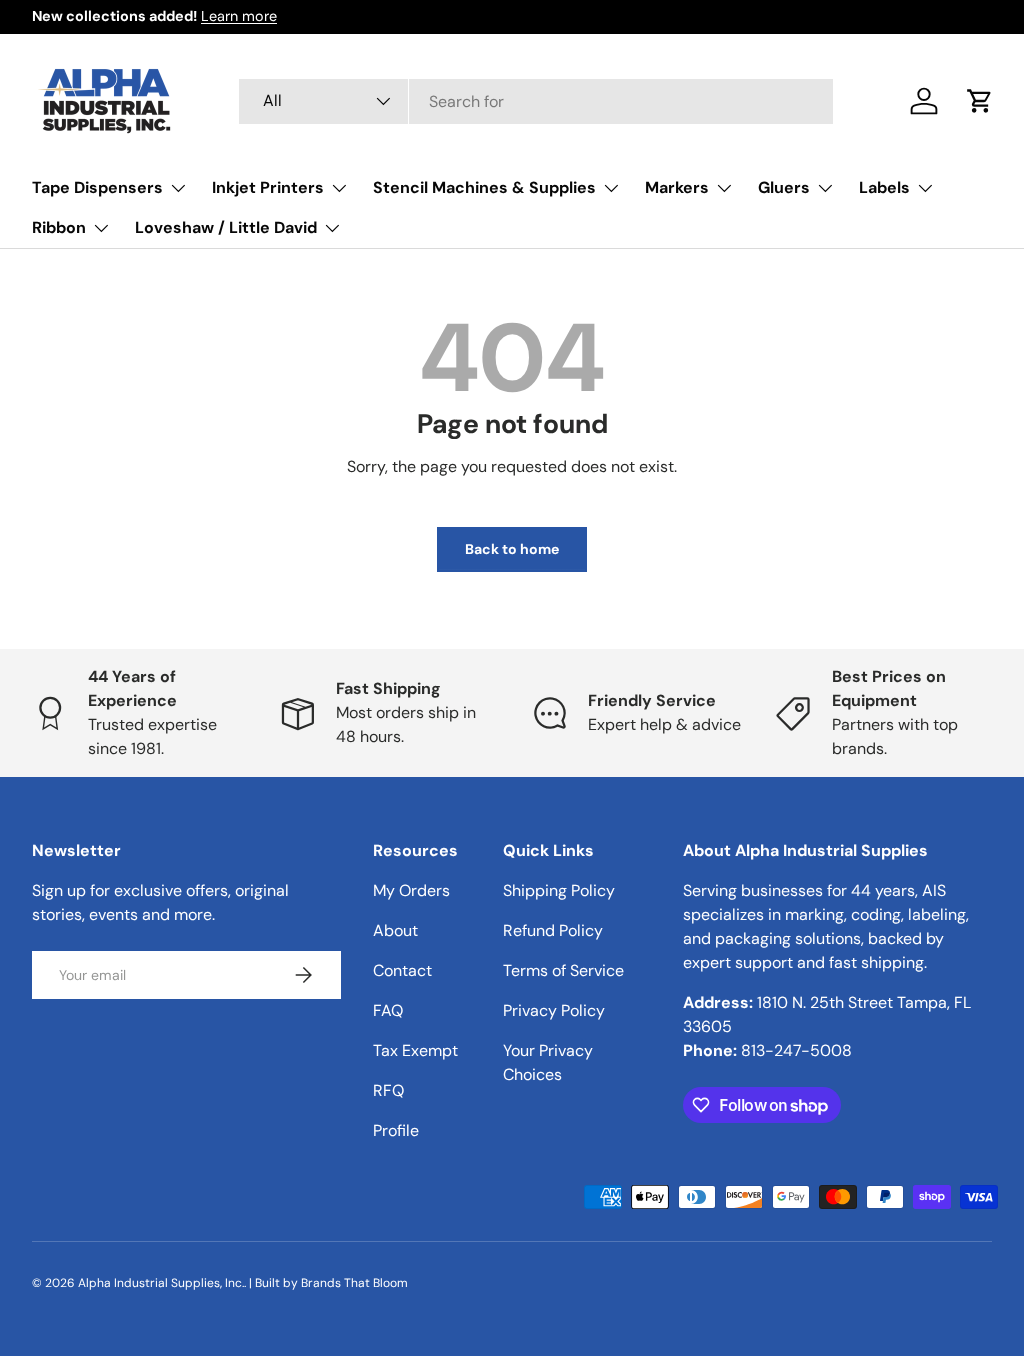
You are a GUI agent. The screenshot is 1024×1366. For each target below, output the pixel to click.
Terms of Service (563, 970)
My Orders (411, 890)
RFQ (388, 1090)
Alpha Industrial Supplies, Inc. (161, 1283)
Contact (402, 970)
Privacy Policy (554, 1010)
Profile (396, 1130)
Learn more (239, 16)
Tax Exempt (415, 1050)
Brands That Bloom (354, 1283)
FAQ (388, 1010)
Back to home (512, 549)
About (395, 930)
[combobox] (536, 101)
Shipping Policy (559, 890)
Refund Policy (553, 930)
